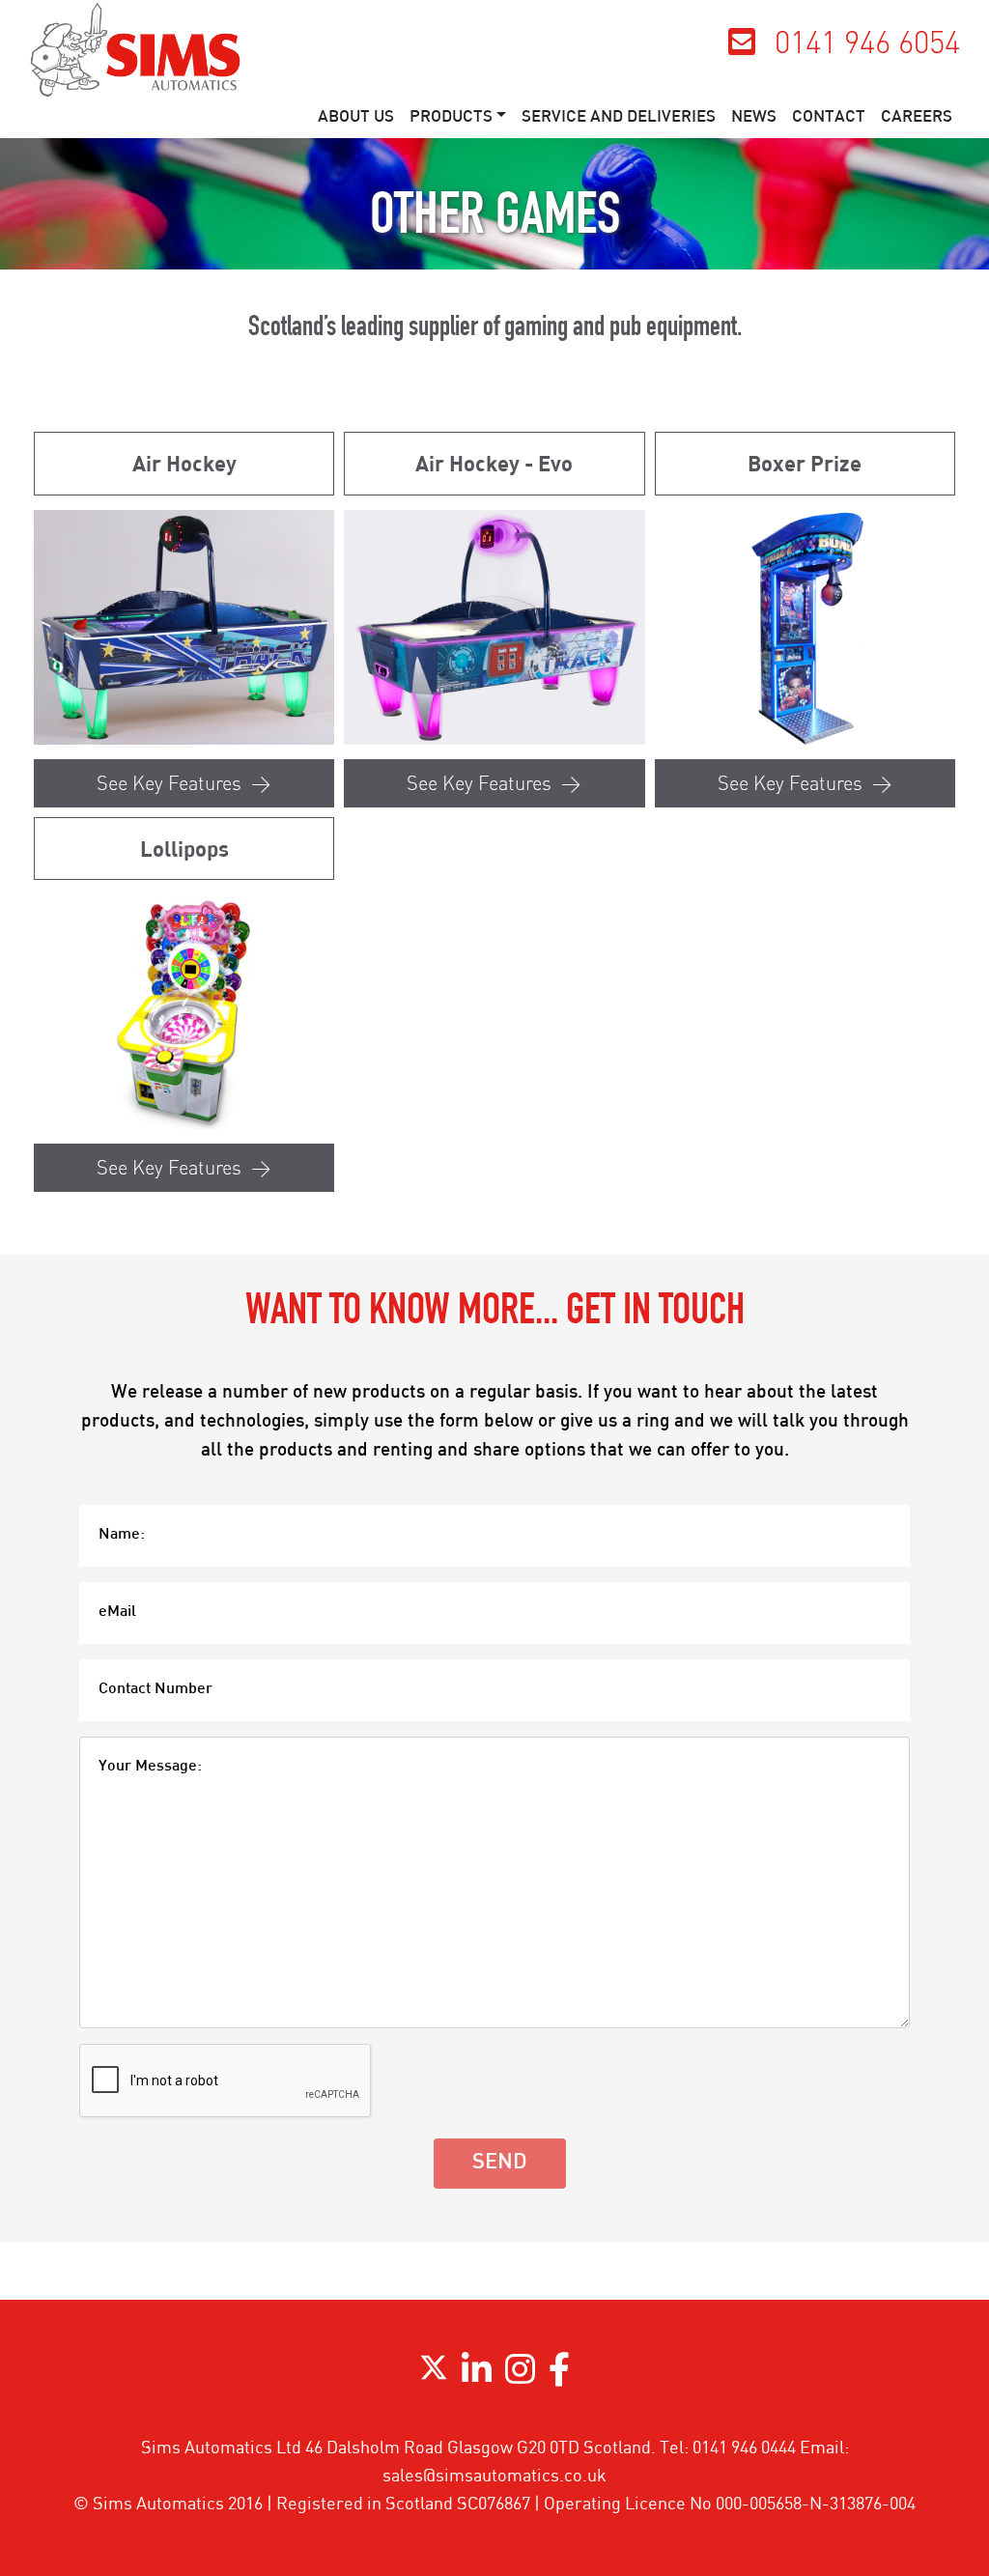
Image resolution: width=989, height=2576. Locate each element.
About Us (356, 118)
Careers (917, 118)
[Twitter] (434, 2376)
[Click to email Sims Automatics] (742, 47)
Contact (829, 118)
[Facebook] (559, 2376)
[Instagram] (520, 2376)
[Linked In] (477, 2376)
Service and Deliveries (619, 118)
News (754, 118)
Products (451, 118)
